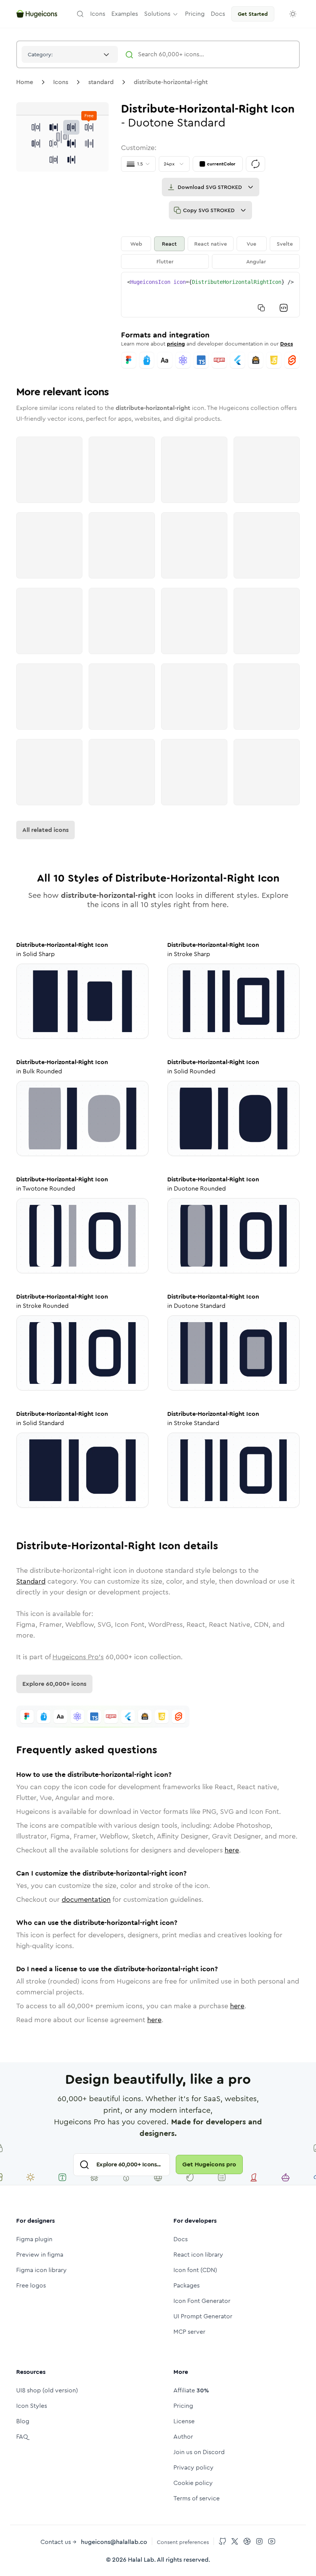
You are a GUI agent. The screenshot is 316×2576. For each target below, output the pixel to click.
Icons (61, 82)
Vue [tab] (251, 244)
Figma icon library (41, 2270)
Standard (31, 1581)
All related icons (45, 830)
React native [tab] (211, 244)
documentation (86, 1900)
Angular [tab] (256, 261)
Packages (187, 2285)
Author (183, 2437)
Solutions (157, 14)
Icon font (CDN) (195, 2270)
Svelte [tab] (285, 244)
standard (101, 82)
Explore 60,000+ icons (54, 1684)
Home (25, 82)
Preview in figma (40, 2255)
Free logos (31, 2285)
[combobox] (70, 54)
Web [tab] (136, 244)
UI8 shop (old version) (47, 2390)
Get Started (253, 14)
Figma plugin (34, 2239)
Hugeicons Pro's (78, 1657)
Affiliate (191, 2390)
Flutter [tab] (165, 261)
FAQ (22, 2437)
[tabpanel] (210, 295)
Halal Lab (141, 2560)
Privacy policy (193, 2467)
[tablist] (210, 253)
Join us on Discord (199, 2452)
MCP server (189, 2332)
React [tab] (169, 244)
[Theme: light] (293, 14)
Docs (287, 344)
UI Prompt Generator (203, 2316)
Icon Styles (32, 2406)
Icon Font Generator (202, 2301)
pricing (176, 344)
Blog (23, 2421)
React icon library (198, 2255)
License (184, 2421)
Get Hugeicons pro (209, 2164)
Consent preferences (183, 2542)
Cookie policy (193, 2483)
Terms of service (197, 2498)
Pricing (183, 2406)
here (232, 1850)
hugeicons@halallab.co (114, 2542)
